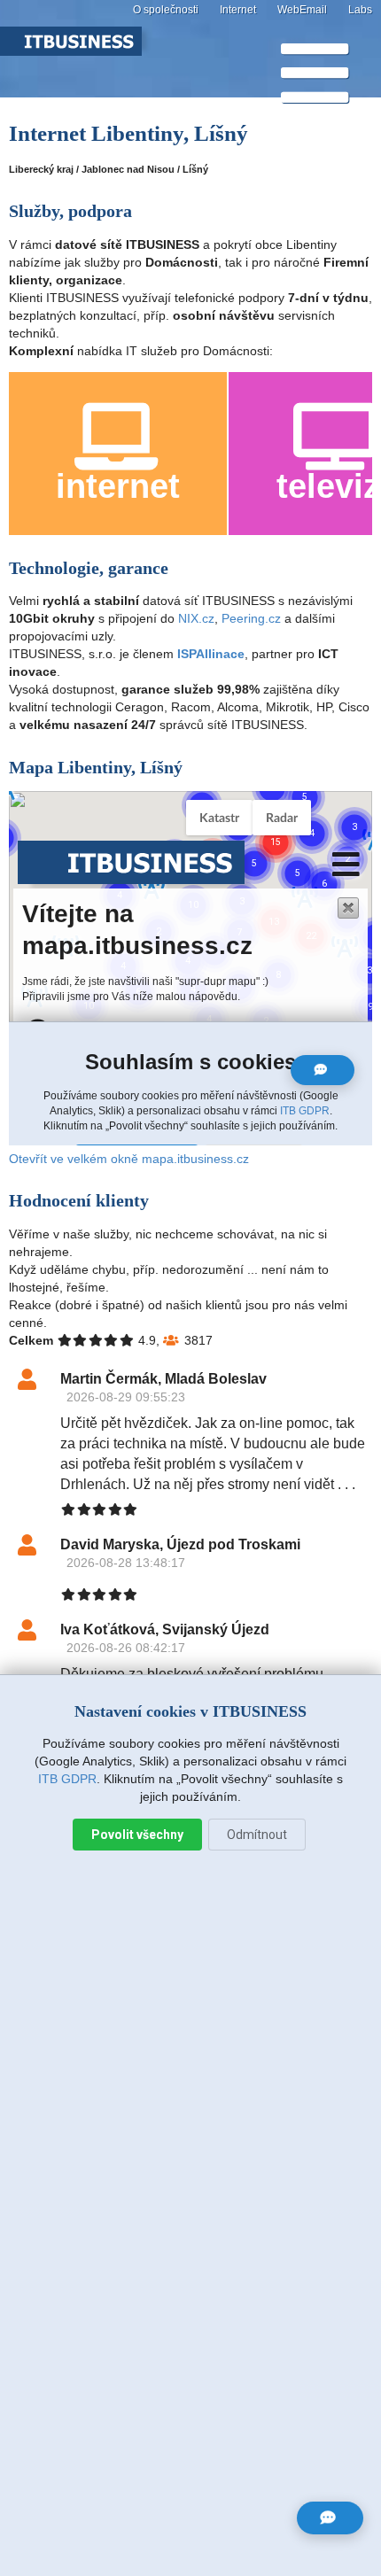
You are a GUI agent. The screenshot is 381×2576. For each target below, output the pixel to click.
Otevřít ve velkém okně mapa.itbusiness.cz (129, 1159)
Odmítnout (257, 1835)
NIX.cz (196, 618)
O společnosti (166, 10)
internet (118, 486)
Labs (360, 10)
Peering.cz (251, 618)
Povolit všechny (137, 1835)
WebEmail (302, 10)
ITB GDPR (67, 1779)
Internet (238, 10)
